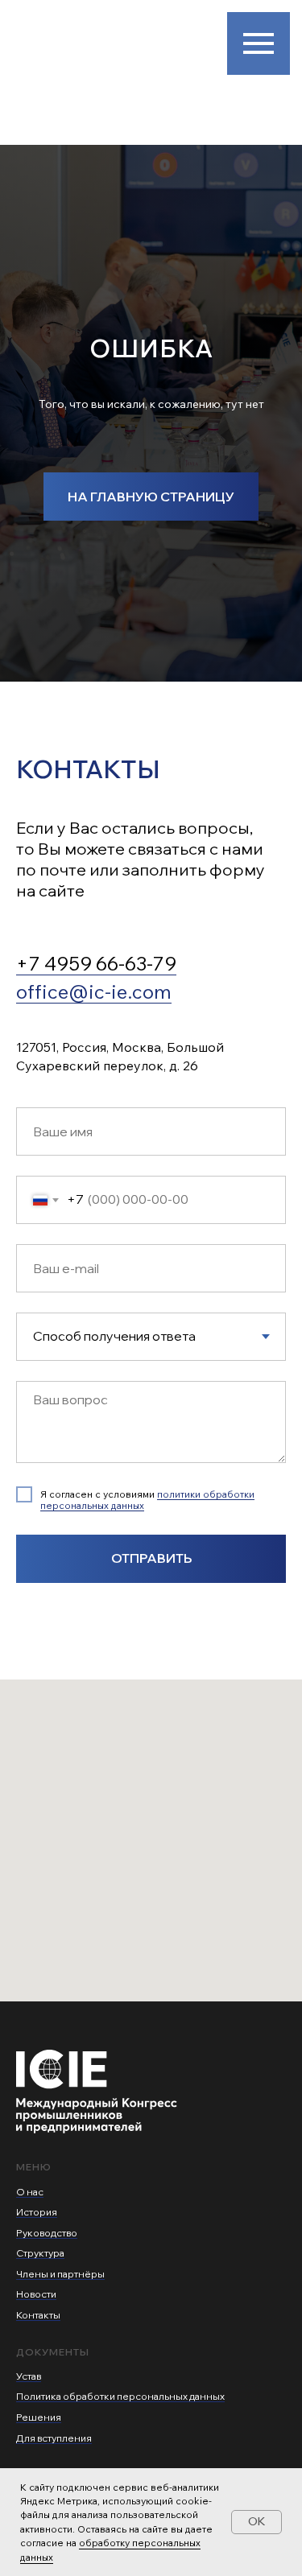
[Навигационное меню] (259, 43)
